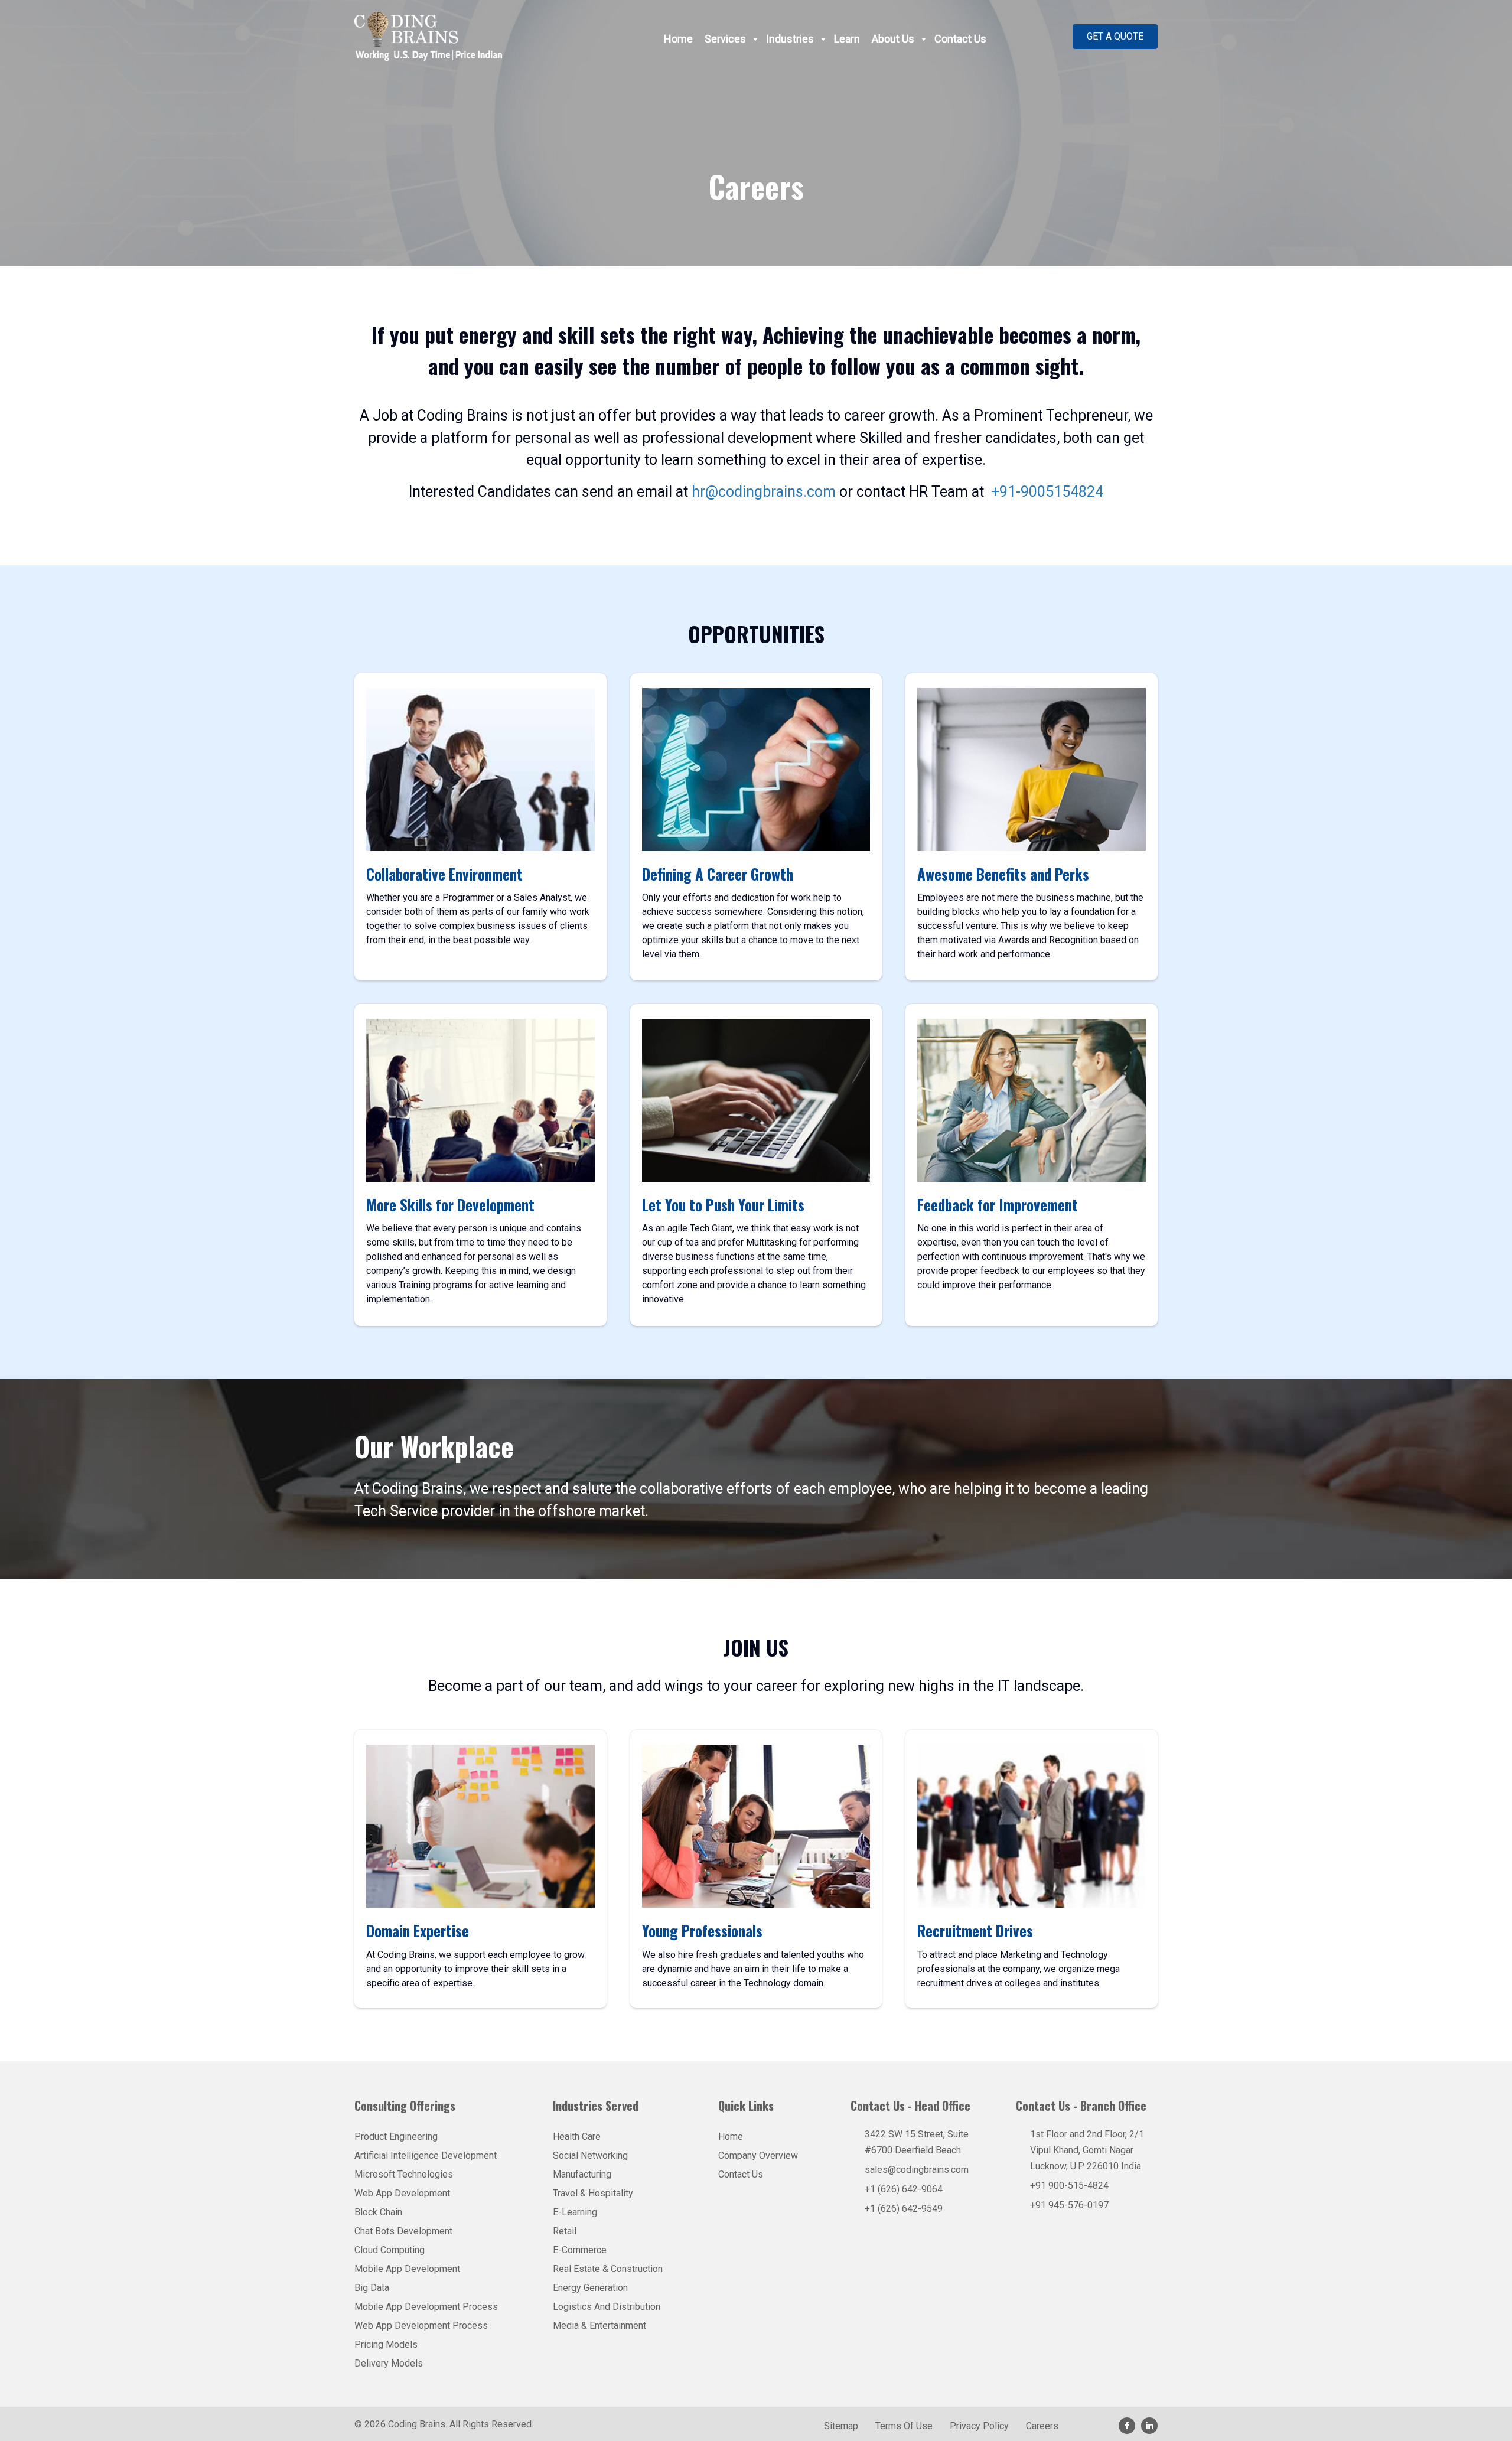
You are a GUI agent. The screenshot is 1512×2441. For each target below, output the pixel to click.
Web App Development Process (421, 2326)
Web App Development (402, 2193)
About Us (893, 39)
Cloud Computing (390, 2250)
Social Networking (590, 2155)
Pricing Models (386, 2344)
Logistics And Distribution (607, 2307)
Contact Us (960, 39)
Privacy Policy (979, 2427)
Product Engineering (396, 2137)
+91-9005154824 (1045, 492)
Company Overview (758, 2155)
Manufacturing (582, 2174)
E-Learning (575, 2212)
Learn (847, 39)
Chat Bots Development (403, 2231)
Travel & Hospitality (593, 2193)
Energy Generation (590, 2288)
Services (725, 39)
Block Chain (378, 2212)
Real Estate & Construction (608, 2269)
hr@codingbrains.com (765, 492)
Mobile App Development (407, 2269)
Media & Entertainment (599, 2326)
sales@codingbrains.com (917, 2170)
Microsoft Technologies (404, 2174)
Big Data (372, 2288)
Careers (1042, 2427)
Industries (790, 39)
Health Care (577, 2137)
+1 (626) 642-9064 (904, 2189)
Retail (565, 2231)
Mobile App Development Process (426, 2307)
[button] (1115, 37)
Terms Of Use (904, 2427)
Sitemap (841, 2427)
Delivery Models (389, 2363)
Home (678, 39)
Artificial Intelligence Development (426, 2155)
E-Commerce (580, 2250)
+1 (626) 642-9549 (904, 2209)
